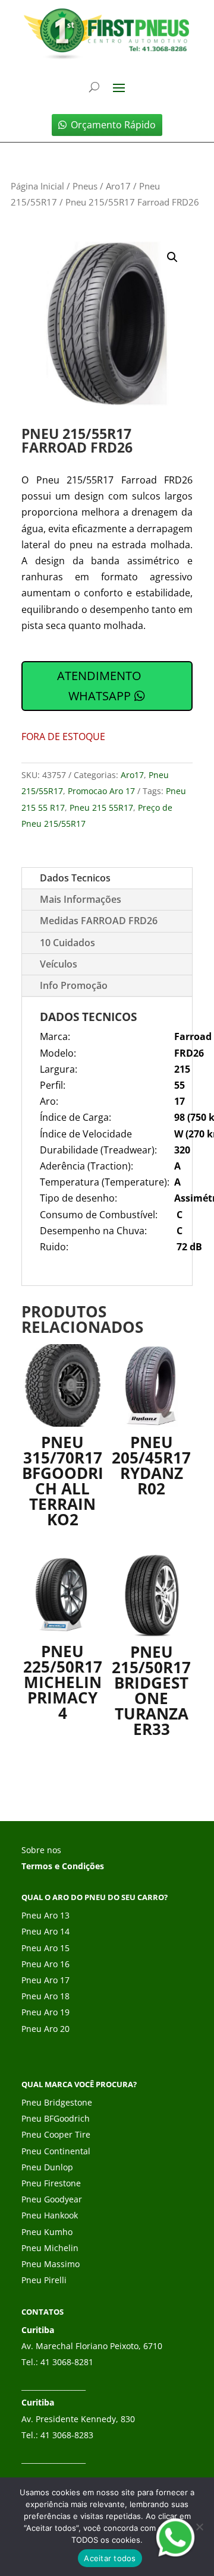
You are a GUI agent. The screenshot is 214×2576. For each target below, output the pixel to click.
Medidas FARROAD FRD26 (99, 921)
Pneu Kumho (47, 2232)
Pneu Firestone (51, 2183)
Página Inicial (37, 186)
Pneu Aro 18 (45, 1996)
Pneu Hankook (50, 2215)
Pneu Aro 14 (45, 1931)
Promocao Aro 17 (101, 791)
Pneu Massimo (51, 2264)
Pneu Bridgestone (57, 2102)
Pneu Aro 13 (45, 1915)
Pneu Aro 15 (45, 1948)
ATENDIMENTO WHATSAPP (99, 686)
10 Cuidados (67, 943)
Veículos (59, 964)
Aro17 (118, 186)
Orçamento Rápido (113, 125)
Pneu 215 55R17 (101, 807)
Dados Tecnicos (75, 878)
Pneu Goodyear (52, 2199)
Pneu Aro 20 (45, 2029)
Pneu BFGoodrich (56, 2118)
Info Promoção (74, 985)
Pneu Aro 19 (45, 2012)
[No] (199, 2527)
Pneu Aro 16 (45, 1964)
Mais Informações (81, 899)
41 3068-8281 (67, 2362)
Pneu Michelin (50, 2248)
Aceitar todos (110, 2558)
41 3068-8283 (67, 2435)
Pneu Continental (56, 2151)
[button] (172, 257)
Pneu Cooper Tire (56, 2134)
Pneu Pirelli (44, 2280)
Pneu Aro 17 (45, 1980)
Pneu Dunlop (47, 2167)
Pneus (85, 186)
